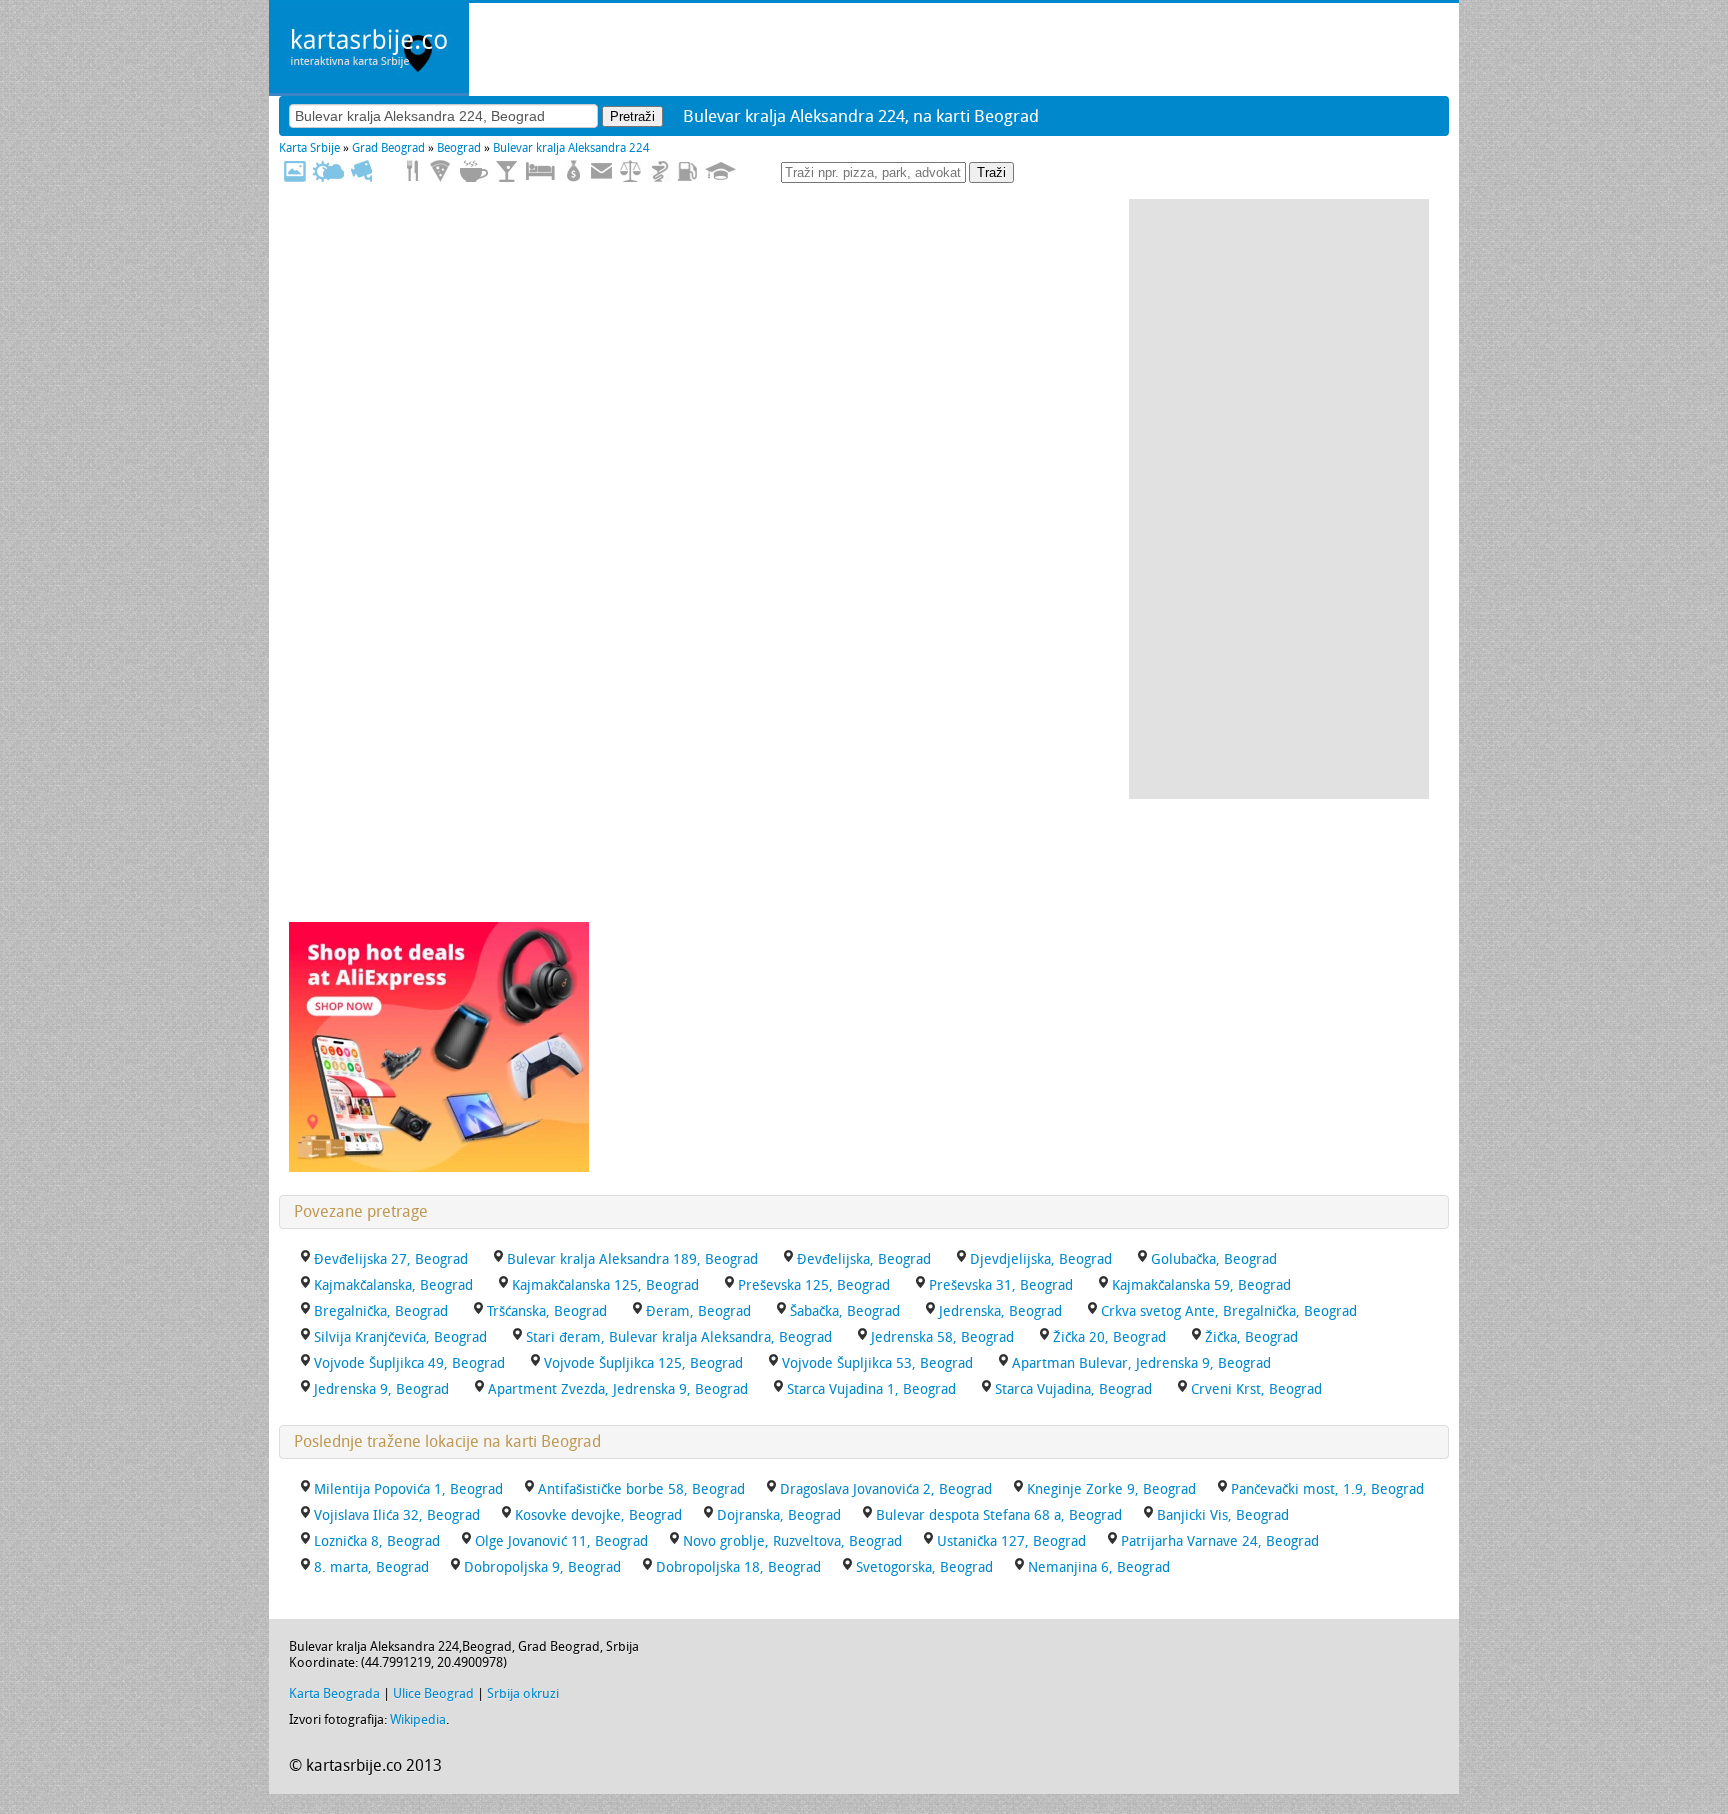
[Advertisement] (1279, 499)
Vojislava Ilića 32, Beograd (397, 1515)
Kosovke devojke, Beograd (598, 1515)
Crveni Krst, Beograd (1256, 1389)
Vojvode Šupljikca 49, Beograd (409, 1363)
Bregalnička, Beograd (381, 1311)
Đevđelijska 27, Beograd (391, 1259)
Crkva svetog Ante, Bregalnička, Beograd (1229, 1311)
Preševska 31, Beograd (1001, 1285)
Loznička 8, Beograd (377, 1541)
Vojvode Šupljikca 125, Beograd (643, 1363)
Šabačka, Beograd (845, 1311)
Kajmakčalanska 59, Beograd (1201, 1285)
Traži (991, 172)
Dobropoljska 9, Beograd (542, 1567)
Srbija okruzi (523, 1693)
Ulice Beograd (433, 1693)
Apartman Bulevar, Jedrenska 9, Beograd (1141, 1363)
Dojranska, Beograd (779, 1515)
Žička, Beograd (1251, 1337)
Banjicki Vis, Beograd (1223, 1515)
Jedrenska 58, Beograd (942, 1337)
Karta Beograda (334, 1693)
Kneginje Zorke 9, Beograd (1111, 1489)
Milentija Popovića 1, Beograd (408, 1489)
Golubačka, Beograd (1214, 1259)
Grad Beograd (388, 148)
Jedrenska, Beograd (1000, 1311)
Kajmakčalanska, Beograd (393, 1285)
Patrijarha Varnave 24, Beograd (1220, 1541)
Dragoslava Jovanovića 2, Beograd (886, 1489)
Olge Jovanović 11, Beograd (561, 1541)
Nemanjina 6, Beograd (1099, 1567)
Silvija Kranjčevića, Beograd (400, 1337)
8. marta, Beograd (371, 1567)
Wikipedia (418, 1719)
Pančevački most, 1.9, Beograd (1327, 1489)
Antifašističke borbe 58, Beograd (641, 1489)
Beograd (459, 148)
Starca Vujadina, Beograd (1073, 1389)
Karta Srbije (309, 148)
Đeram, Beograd (698, 1311)
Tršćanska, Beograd (547, 1311)
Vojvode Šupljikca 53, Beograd (877, 1363)
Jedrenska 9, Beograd (381, 1389)
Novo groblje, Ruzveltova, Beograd (792, 1541)
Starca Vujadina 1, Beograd (871, 1389)
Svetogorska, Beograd (924, 1567)
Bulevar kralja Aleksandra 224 (571, 148)
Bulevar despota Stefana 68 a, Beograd (999, 1515)
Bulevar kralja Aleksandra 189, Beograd (632, 1259)
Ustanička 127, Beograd (1011, 1541)
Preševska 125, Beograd (814, 1285)
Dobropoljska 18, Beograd (738, 1567)
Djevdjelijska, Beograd (1041, 1259)
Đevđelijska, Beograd (864, 1259)
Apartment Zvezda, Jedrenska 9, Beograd (618, 1389)
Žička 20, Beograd (1109, 1337)
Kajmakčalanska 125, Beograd (605, 1285)
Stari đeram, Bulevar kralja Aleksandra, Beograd (679, 1337)
